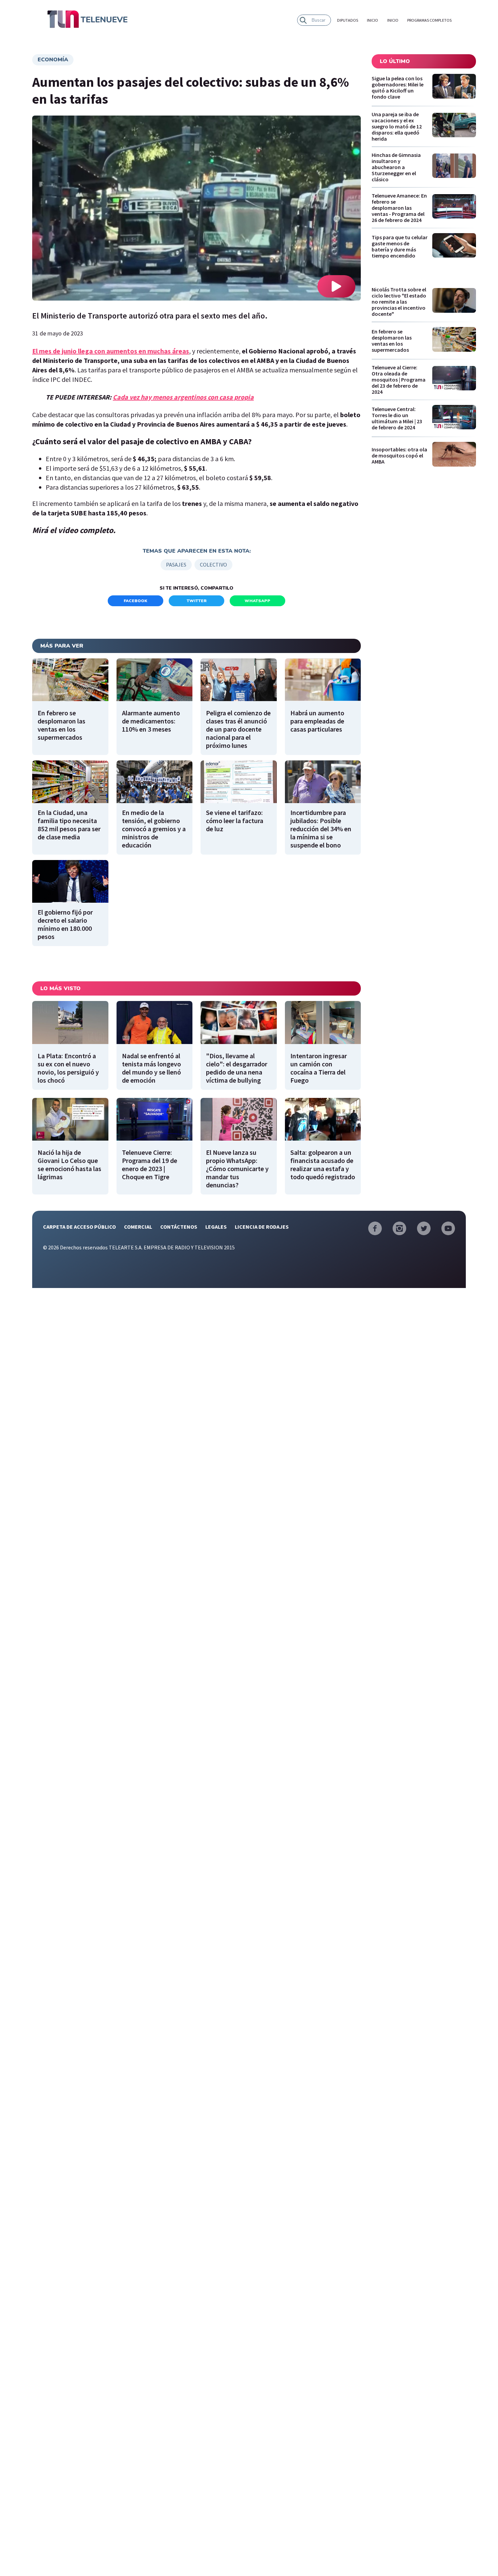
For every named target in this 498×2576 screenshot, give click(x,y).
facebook (136, 601)
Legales (216, 1227)
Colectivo (213, 565)
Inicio (372, 20)
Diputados (348, 20)
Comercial (138, 1227)
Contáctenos (179, 1227)
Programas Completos (429, 20)
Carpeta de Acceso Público (79, 1227)
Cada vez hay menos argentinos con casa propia (183, 397)
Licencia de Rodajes (262, 1227)
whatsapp (257, 601)
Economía (53, 60)
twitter (197, 601)
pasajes (176, 565)
